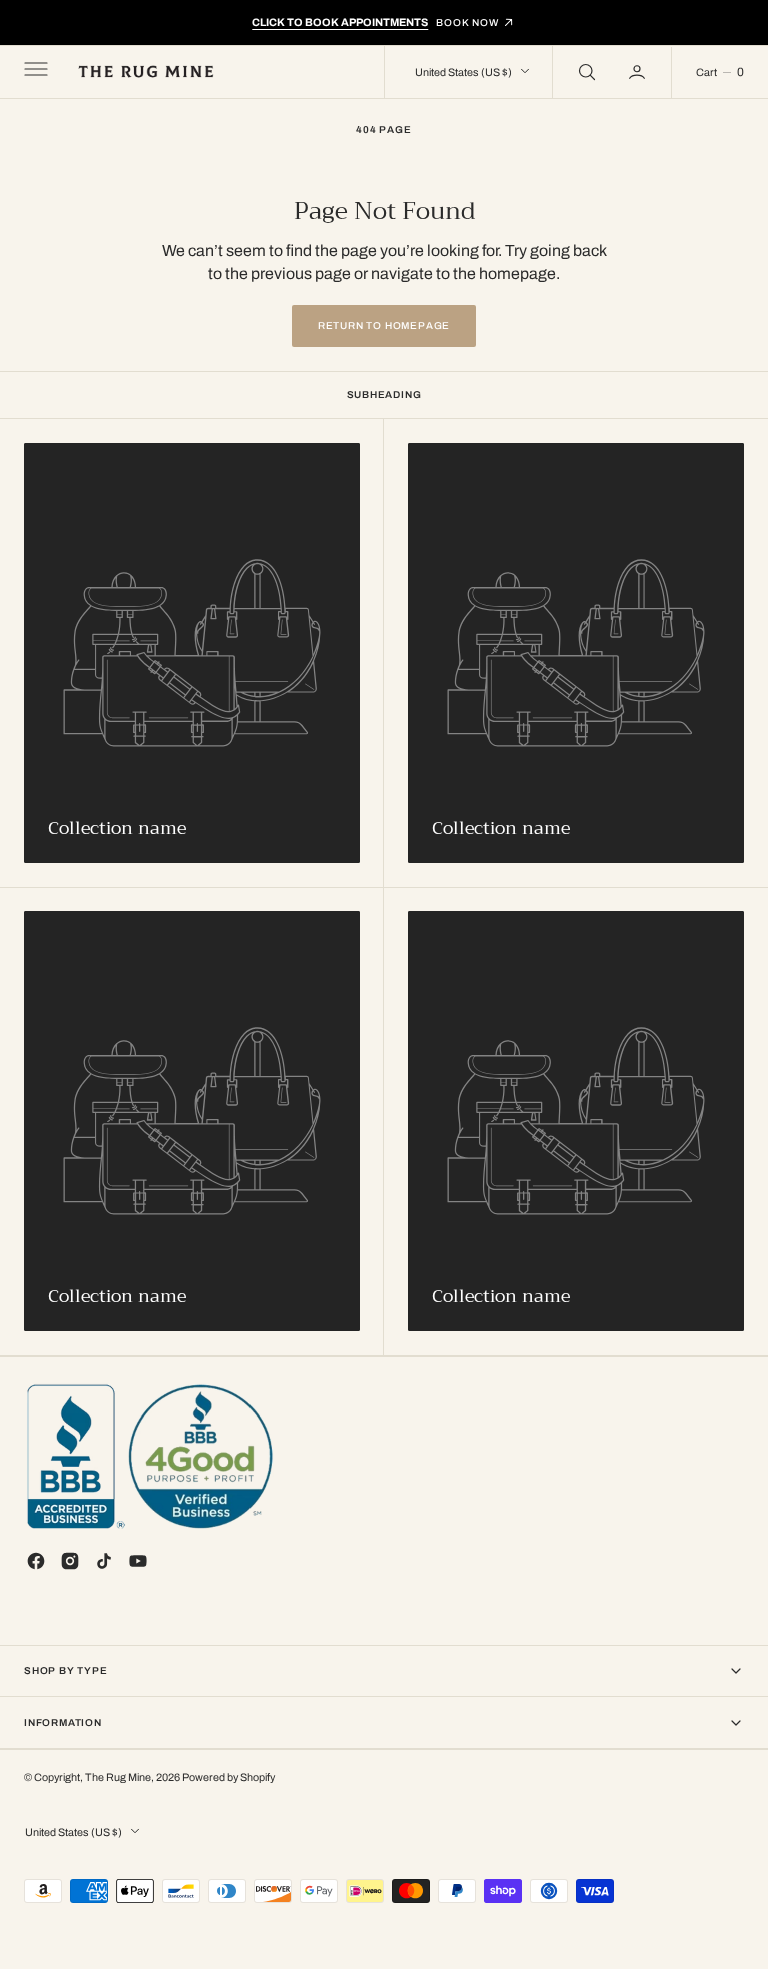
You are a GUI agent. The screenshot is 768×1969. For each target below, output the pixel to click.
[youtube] (138, 1561)
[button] (34, 72)
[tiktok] (104, 1561)
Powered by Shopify (228, 1777)
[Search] (585, 72)
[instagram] (70, 1561)
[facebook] (36, 1561)
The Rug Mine (118, 1777)
